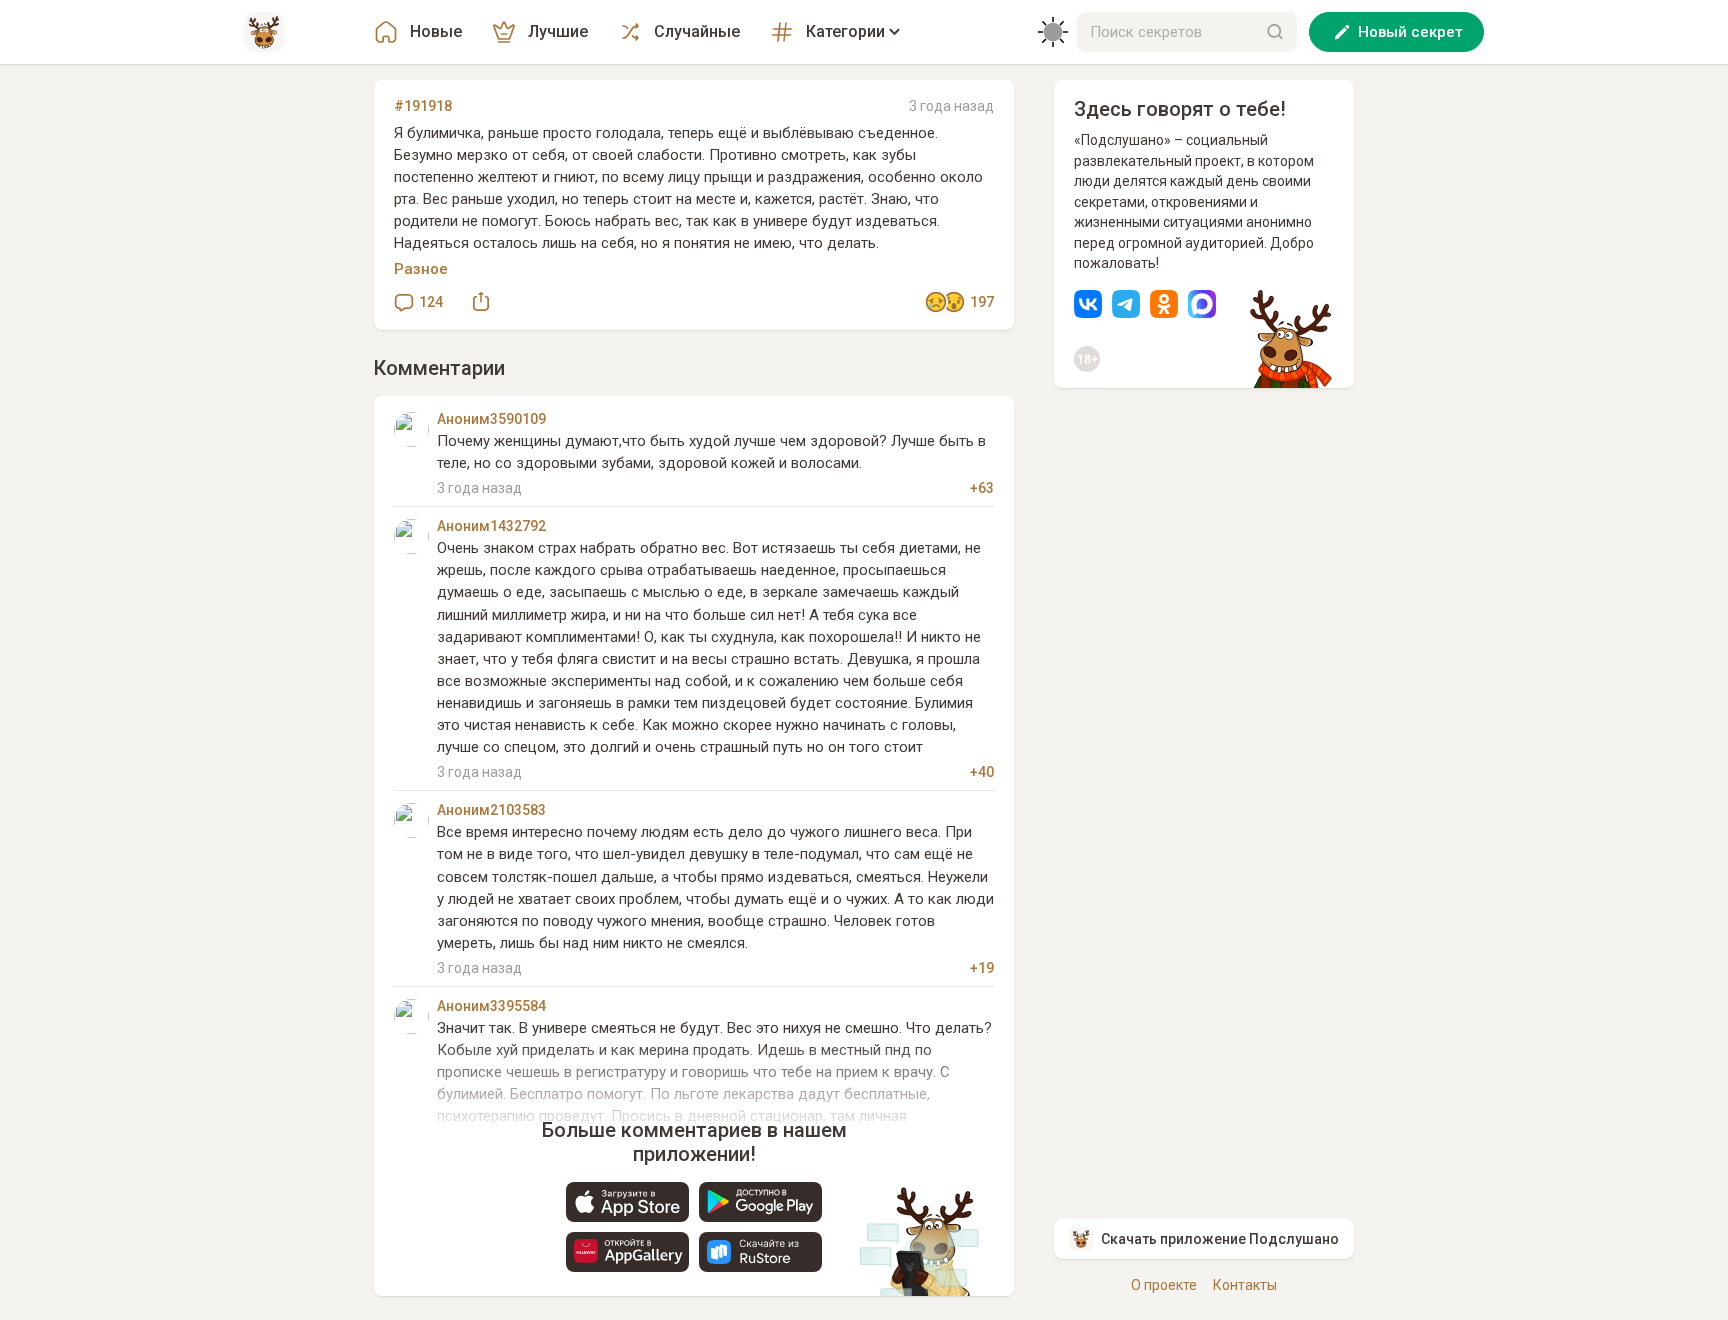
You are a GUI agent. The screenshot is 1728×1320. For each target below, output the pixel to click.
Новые (436, 31)
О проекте (1164, 1285)
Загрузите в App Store (627, 1202)
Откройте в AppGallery (627, 1252)
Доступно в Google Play (760, 1202)
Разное (421, 269)
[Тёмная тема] (1053, 32)
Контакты (1245, 1285)
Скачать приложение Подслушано (1220, 1239)
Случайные (697, 31)
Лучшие (558, 31)
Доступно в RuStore (760, 1252)
